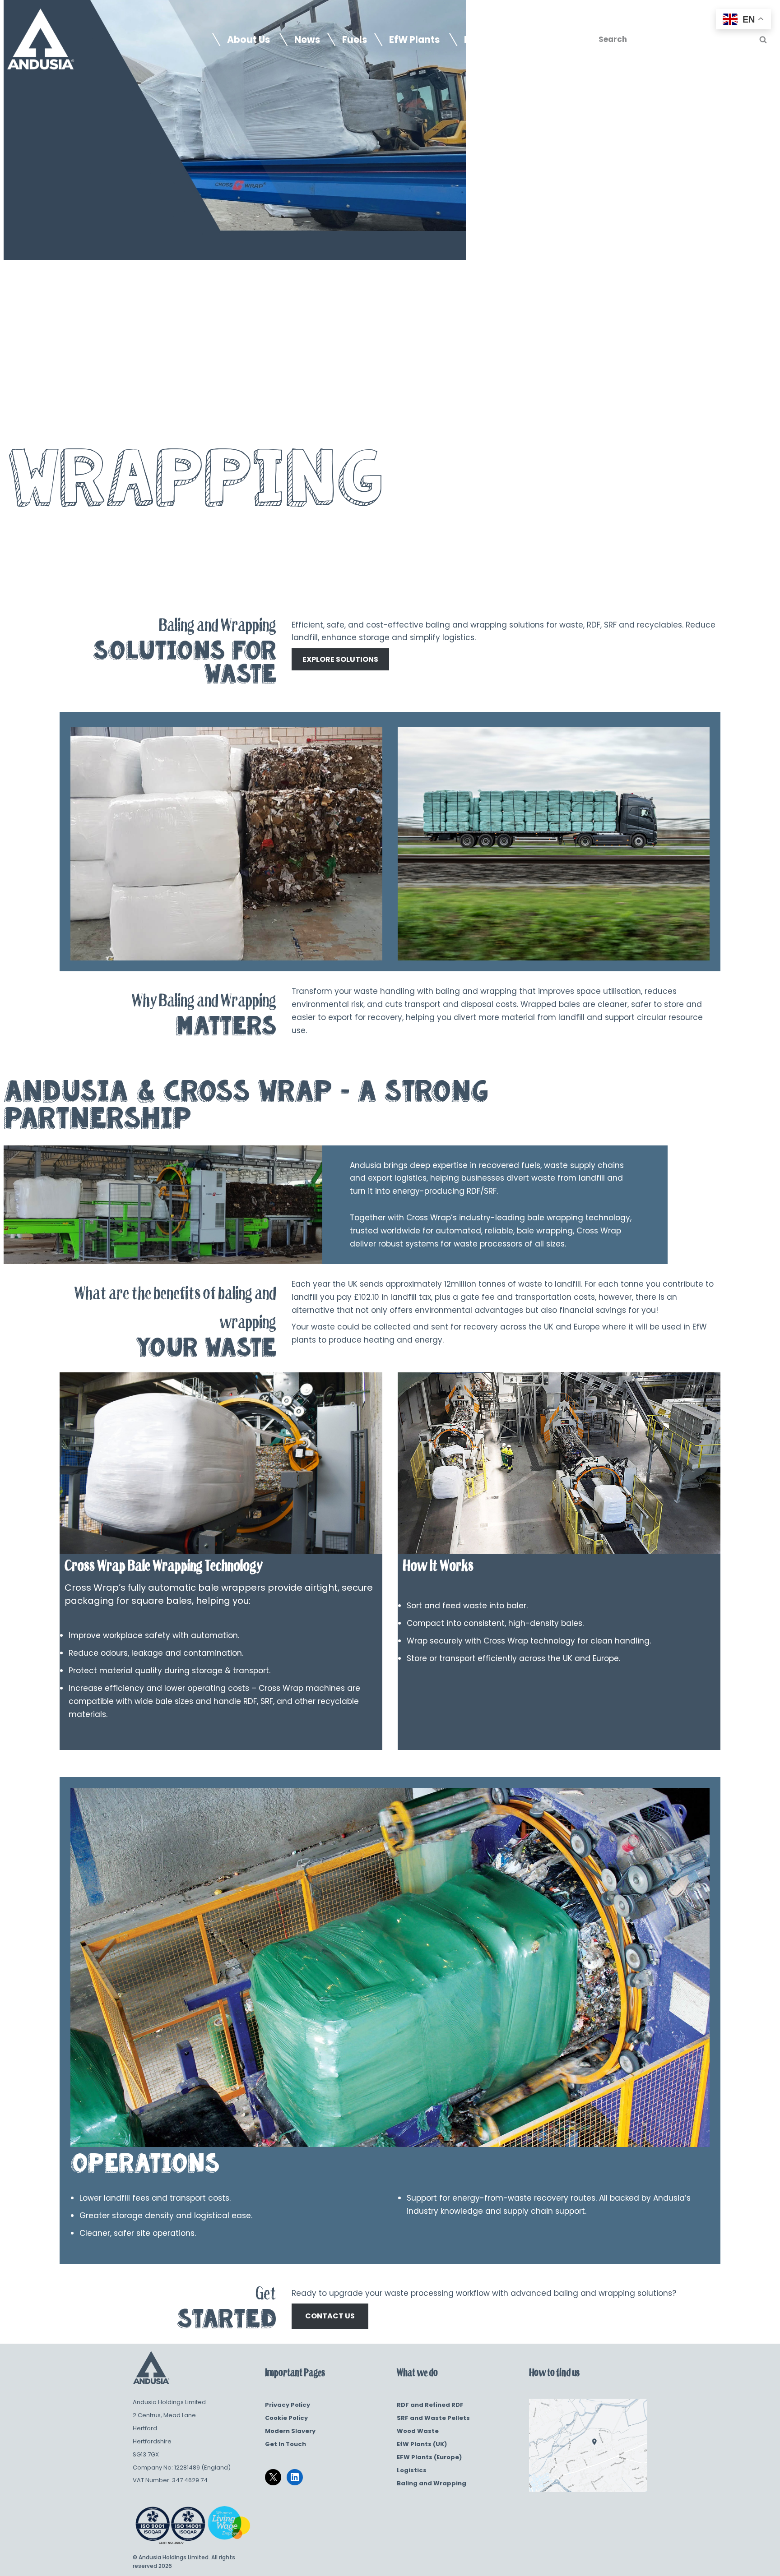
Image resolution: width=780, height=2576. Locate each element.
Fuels (355, 40)
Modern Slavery (290, 2431)
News (307, 40)
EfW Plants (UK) (422, 2444)
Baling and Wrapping (432, 2483)
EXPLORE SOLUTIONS (340, 659)
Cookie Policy (286, 2418)
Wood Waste (418, 2431)
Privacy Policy (288, 2405)
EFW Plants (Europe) (429, 2457)
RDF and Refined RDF (430, 2405)
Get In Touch (286, 2444)
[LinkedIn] (295, 2477)
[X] (273, 2477)
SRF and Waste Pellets (433, 2418)
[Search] (763, 39)
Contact (551, 40)
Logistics (412, 2470)
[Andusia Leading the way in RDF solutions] (41, 39)
